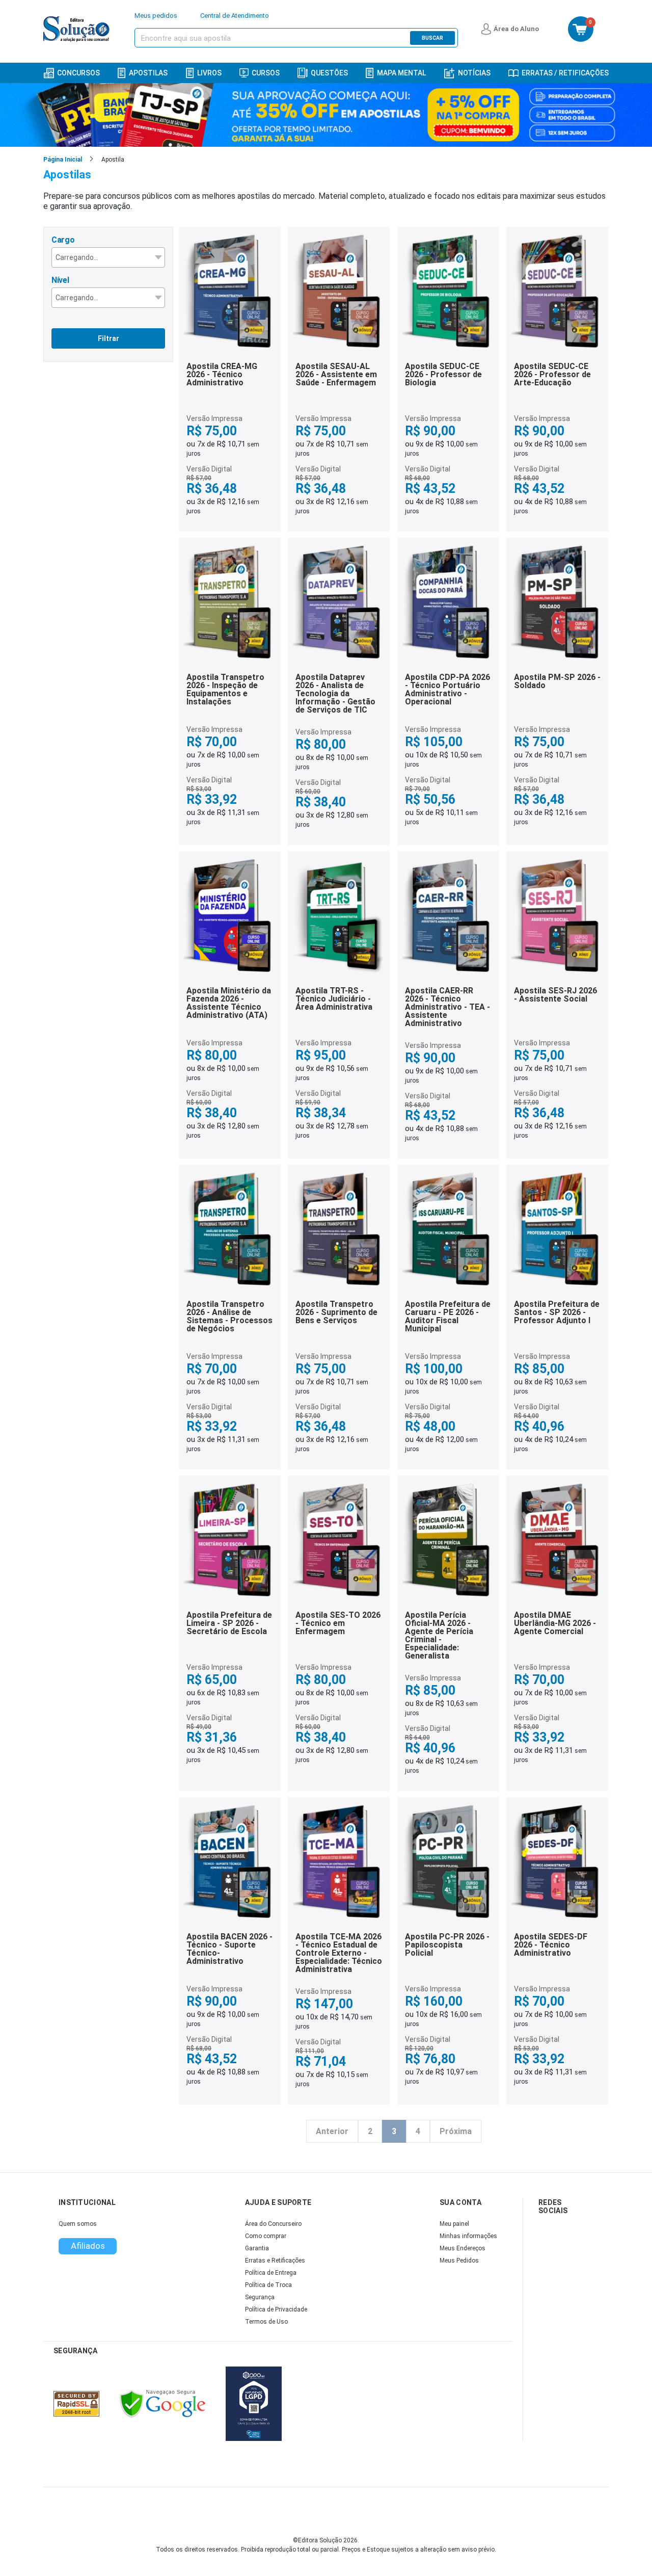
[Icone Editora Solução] (78, 29)
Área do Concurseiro (273, 2224)
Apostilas (148, 73)
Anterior (332, 2131)
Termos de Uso (266, 2322)
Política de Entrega (271, 2273)
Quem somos (78, 2224)
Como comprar (266, 2236)
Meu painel (454, 2224)
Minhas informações (468, 2236)
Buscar (432, 38)
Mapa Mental (401, 73)
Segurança (260, 2297)
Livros (209, 73)
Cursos (266, 73)
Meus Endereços (463, 2248)
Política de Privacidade (276, 2309)
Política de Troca (268, 2285)
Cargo (63, 240)
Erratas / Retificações (565, 73)
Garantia (257, 2248)
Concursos (78, 73)
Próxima (456, 2131)
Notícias (474, 73)
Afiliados (88, 2246)
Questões (329, 73)
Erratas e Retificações (275, 2260)
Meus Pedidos (459, 2260)
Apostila (113, 160)
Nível (60, 280)
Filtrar (108, 338)
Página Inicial (63, 160)
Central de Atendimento (235, 16)
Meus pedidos (156, 16)
